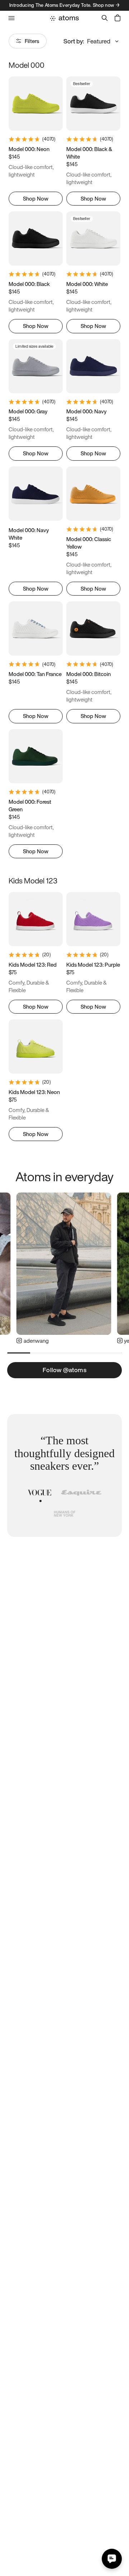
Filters (32, 41)
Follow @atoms (64, 1370)
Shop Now (36, 198)
